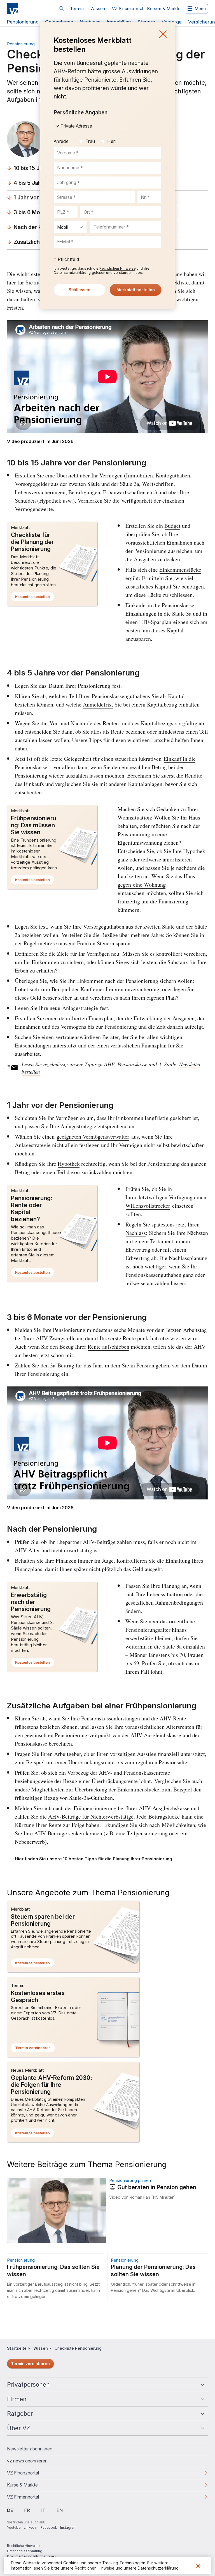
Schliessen (163, 34)
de (10, 2510)
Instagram (68, 2527)
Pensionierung (23, 22)
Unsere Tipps (87, 740)
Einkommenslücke (180, 570)
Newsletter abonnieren (30, 2449)
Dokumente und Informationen (31, 2556)
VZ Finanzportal (128, 9)
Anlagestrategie (80, 1008)
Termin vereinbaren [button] (35, 2049)
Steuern (146, 22)
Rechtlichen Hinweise (117, 268)
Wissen (98, 9)
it (43, 2510)
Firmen (17, 2399)
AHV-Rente (173, 1718)
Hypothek (69, 1164)
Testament (162, 1241)
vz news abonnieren (27, 2461)
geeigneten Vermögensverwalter (93, 1137)
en (60, 2510)
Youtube (14, 2527)
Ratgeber (20, 2414)
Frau (90, 141)
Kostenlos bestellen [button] (35, 598)
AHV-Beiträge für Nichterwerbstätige (91, 1816)
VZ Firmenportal (32, 2499)
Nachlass (90, 22)
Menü (200, 9)
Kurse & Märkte (31, 2486)
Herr (112, 141)
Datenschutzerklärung (72, 273)
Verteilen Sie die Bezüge (90, 935)
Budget (172, 526)
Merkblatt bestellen (136, 290)
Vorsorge (172, 22)
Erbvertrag (138, 1258)
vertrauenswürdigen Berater (87, 1037)
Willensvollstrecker (148, 1206)
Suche (62, 9)
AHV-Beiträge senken (59, 1833)
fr (27, 2510)
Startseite (17, 2348)
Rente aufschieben (108, 1347)
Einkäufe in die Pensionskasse (160, 605)
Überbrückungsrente (91, 1762)
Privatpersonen (28, 2385)
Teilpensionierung (147, 1833)
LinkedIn (31, 2527)
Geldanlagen (59, 22)
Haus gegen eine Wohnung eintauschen (156, 885)
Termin (77, 9)
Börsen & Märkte (164, 9)
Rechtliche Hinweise (23, 2546)
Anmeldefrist (98, 704)
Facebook (49, 2527)
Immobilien (119, 22)
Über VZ (18, 2428)
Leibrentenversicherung (133, 989)
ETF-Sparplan (155, 622)
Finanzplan (101, 1018)
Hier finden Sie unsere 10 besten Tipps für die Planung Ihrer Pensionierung (94, 1859)
